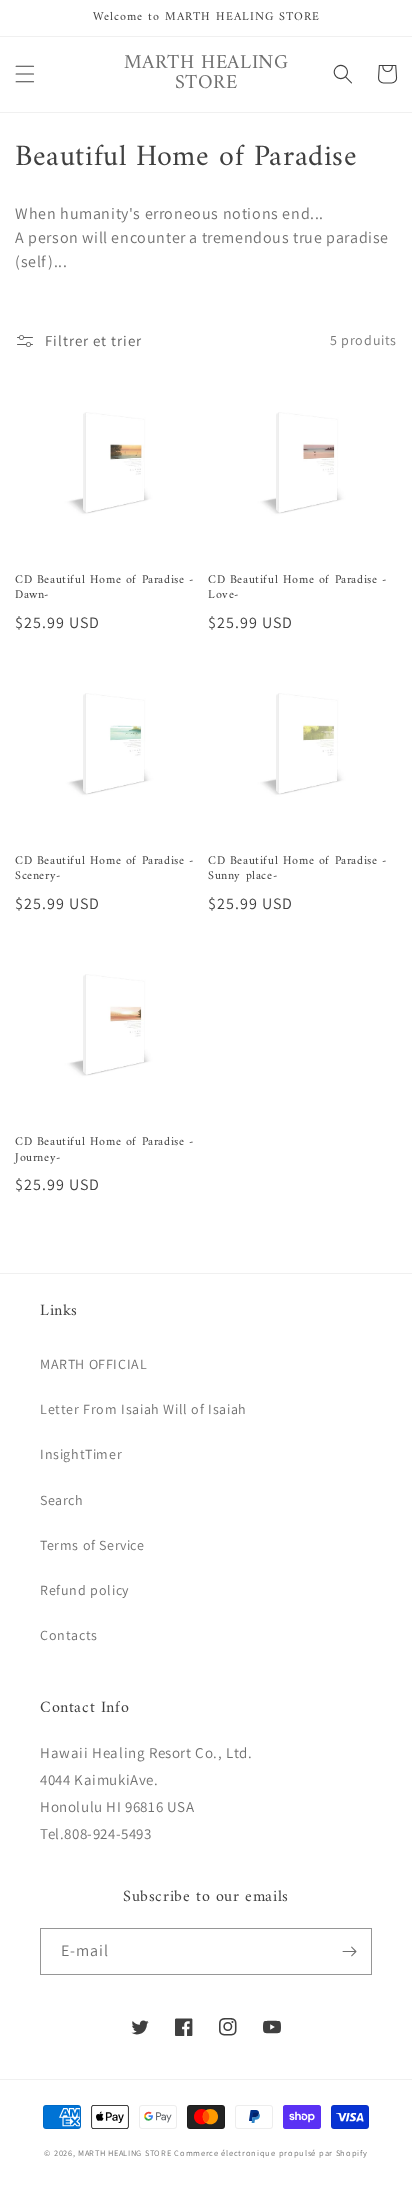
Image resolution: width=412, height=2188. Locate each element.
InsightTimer (81, 1454)
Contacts (69, 1635)
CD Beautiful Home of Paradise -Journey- (104, 1150)
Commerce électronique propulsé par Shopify (270, 2152)
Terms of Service (92, 1545)
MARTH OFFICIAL (93, 1364)
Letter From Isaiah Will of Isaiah (143, 1409)
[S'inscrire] (349, 1951)
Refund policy (84, 1590)
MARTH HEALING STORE (124, 2152)
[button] (25, 74)
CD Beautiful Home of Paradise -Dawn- (104, 588)
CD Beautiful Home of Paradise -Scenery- (104, 869)
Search (62, 1500)
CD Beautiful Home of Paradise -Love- (297, 588)
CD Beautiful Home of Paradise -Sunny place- (297, 869)
